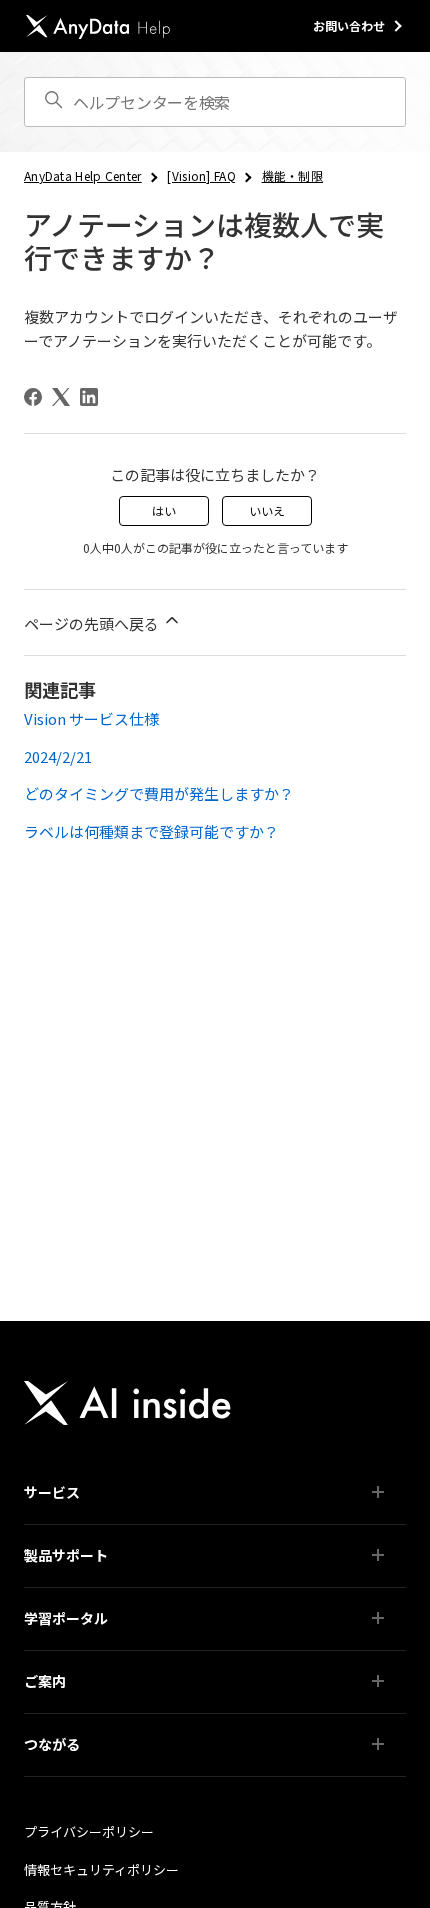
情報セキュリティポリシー (101, 1869)
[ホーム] (98, 26)
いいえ (267, 510)
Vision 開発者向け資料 (96, 1712)
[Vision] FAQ (201, 175)
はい (164, 510)
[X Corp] (61, 397)
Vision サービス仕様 (91, 718)
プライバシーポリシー (89, 1831)
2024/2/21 (58, 756)
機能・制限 (293, 175)
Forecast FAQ (74, 1649)
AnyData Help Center (83, 175)
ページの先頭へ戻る (93, 623)
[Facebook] (33, 397)
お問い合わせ (349, 25)
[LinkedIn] (89, 397)
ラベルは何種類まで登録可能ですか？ (151, 831)
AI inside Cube (76, 1523)
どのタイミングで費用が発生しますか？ (159, 793)
